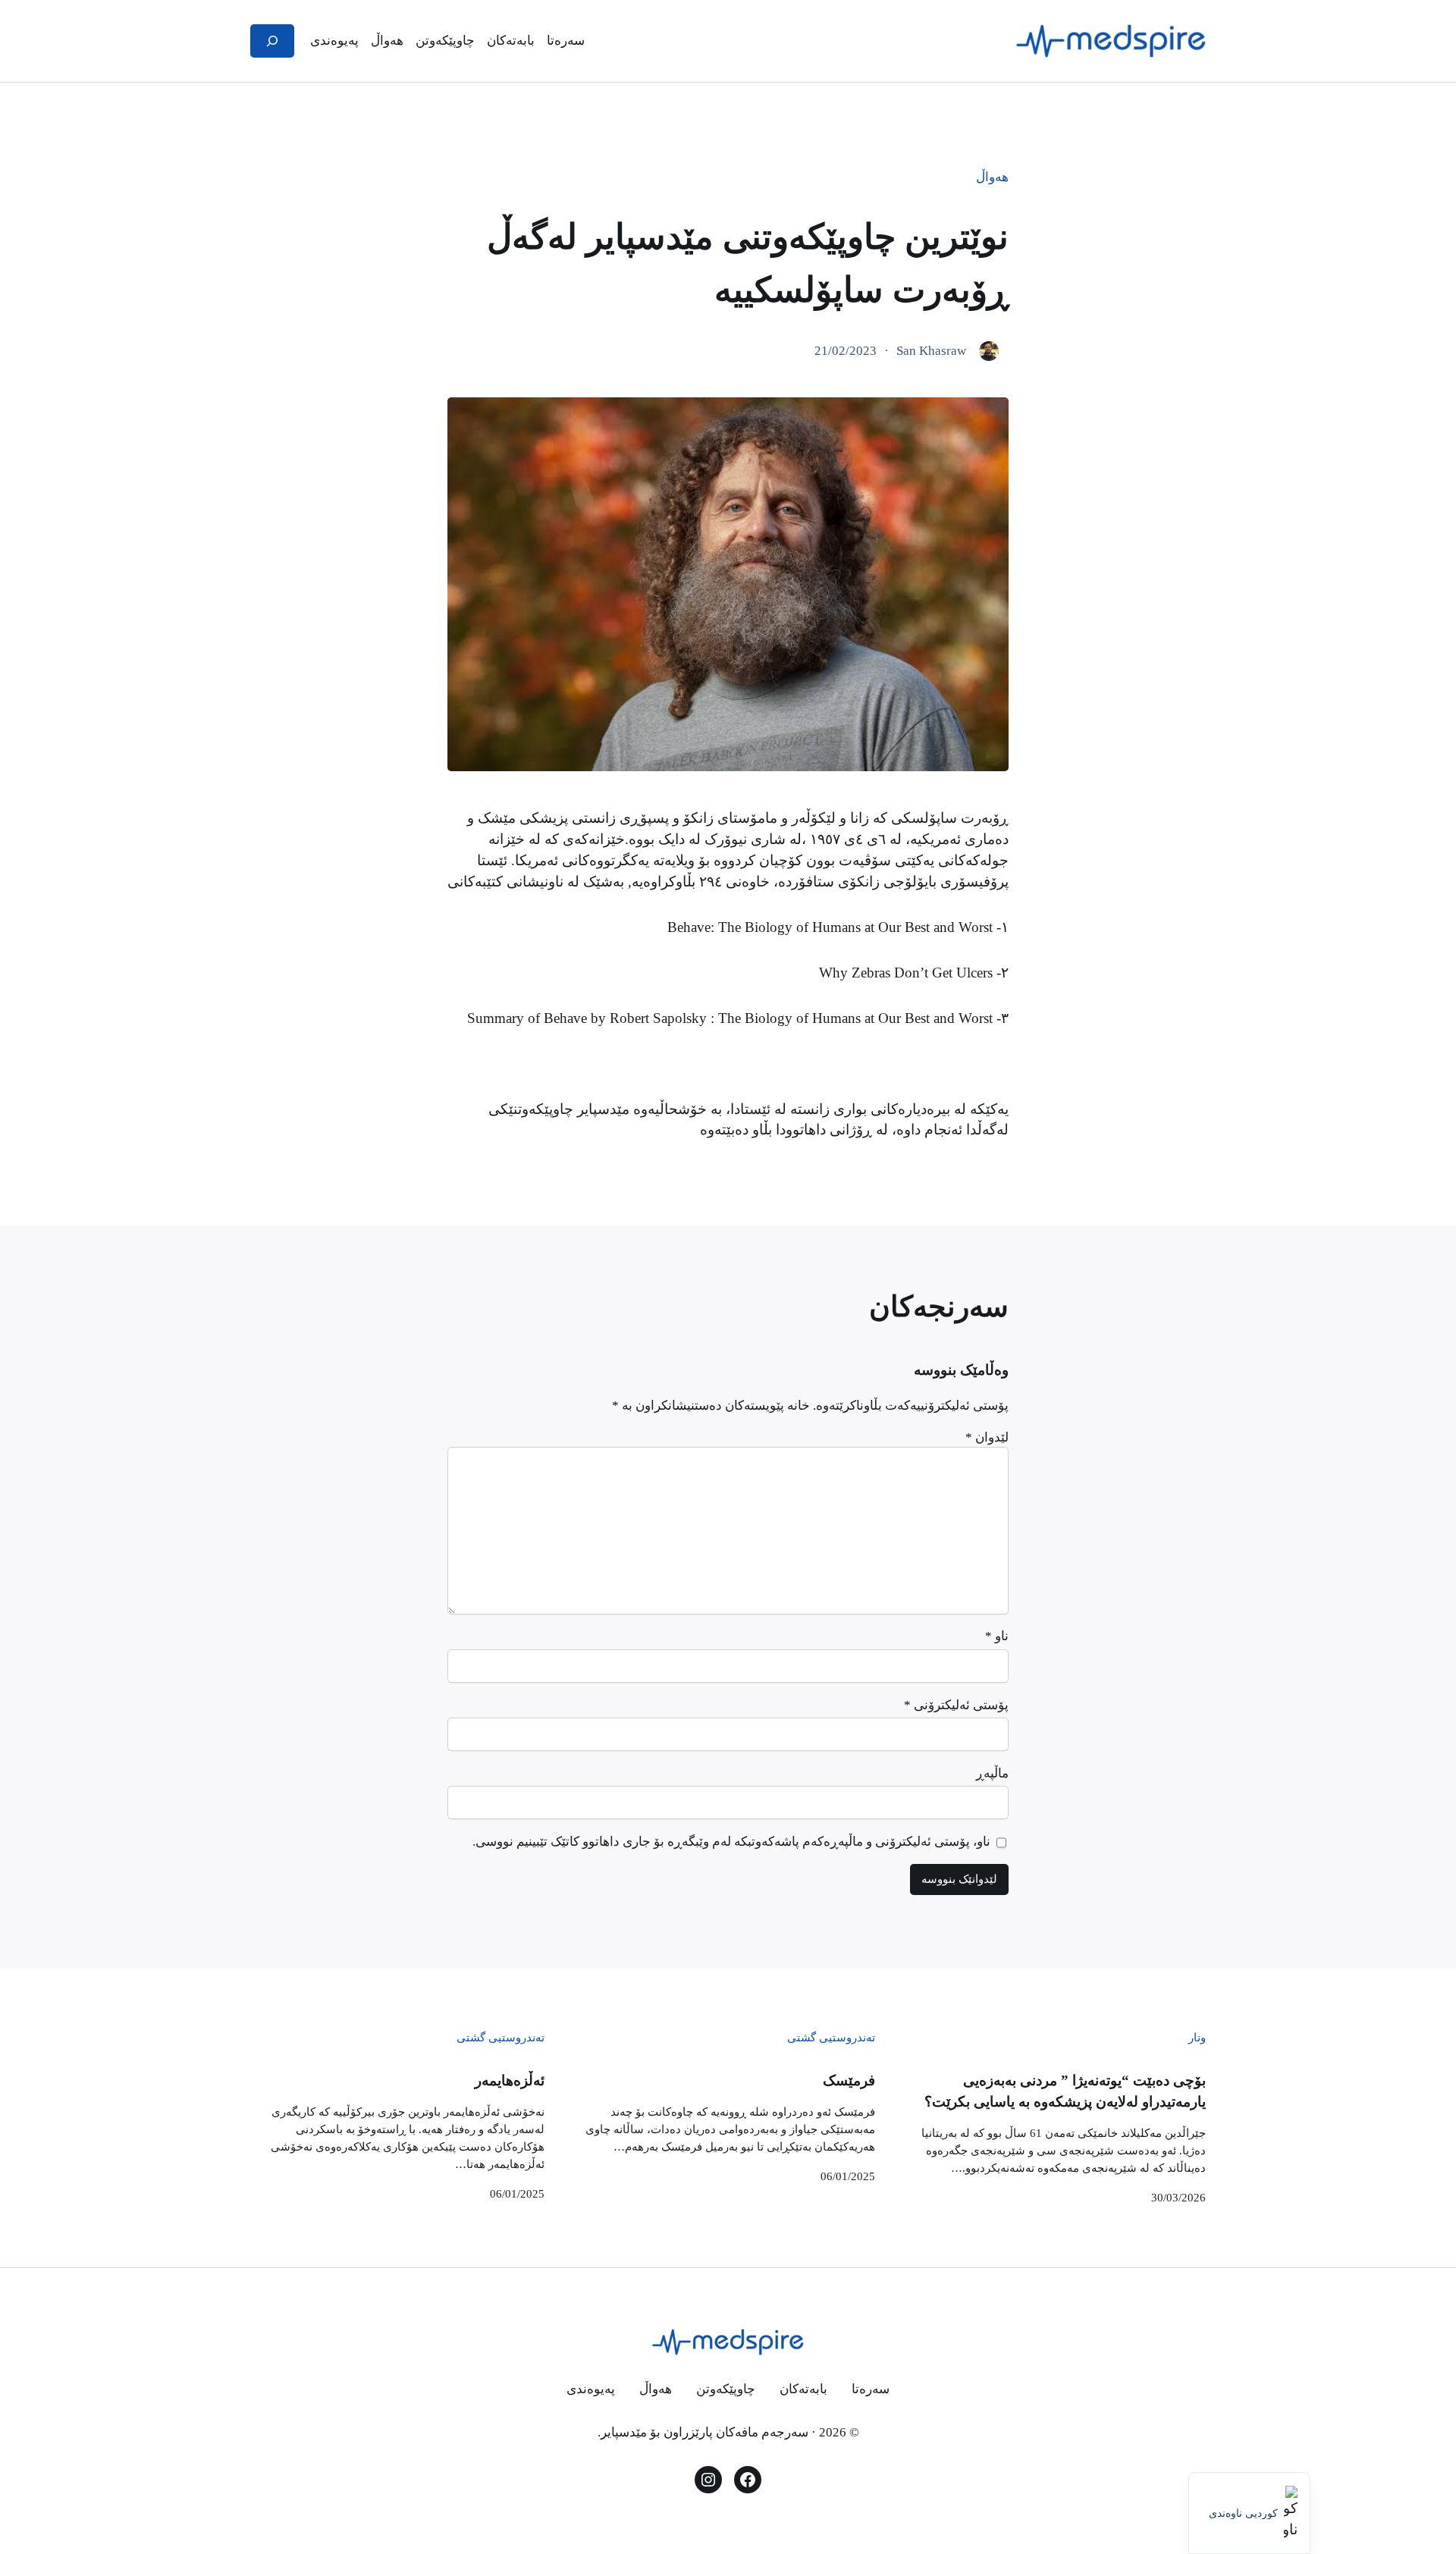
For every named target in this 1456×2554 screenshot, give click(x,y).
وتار (1197, 2037)
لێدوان (987, 1437)
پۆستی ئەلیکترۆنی (956, 1705)
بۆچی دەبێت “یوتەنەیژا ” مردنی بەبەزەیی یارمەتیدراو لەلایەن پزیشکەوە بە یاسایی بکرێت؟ (1065, 2091)
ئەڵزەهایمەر (510, 2080)
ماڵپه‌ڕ (992, 1773)
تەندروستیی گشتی (831, 2037)
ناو (997, 1636)
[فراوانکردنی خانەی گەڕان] (272, 41)
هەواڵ (992, 177)
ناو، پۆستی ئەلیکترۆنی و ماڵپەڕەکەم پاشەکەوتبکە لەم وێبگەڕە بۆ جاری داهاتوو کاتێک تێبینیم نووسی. (731, 1842)
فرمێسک (849, 2080)
